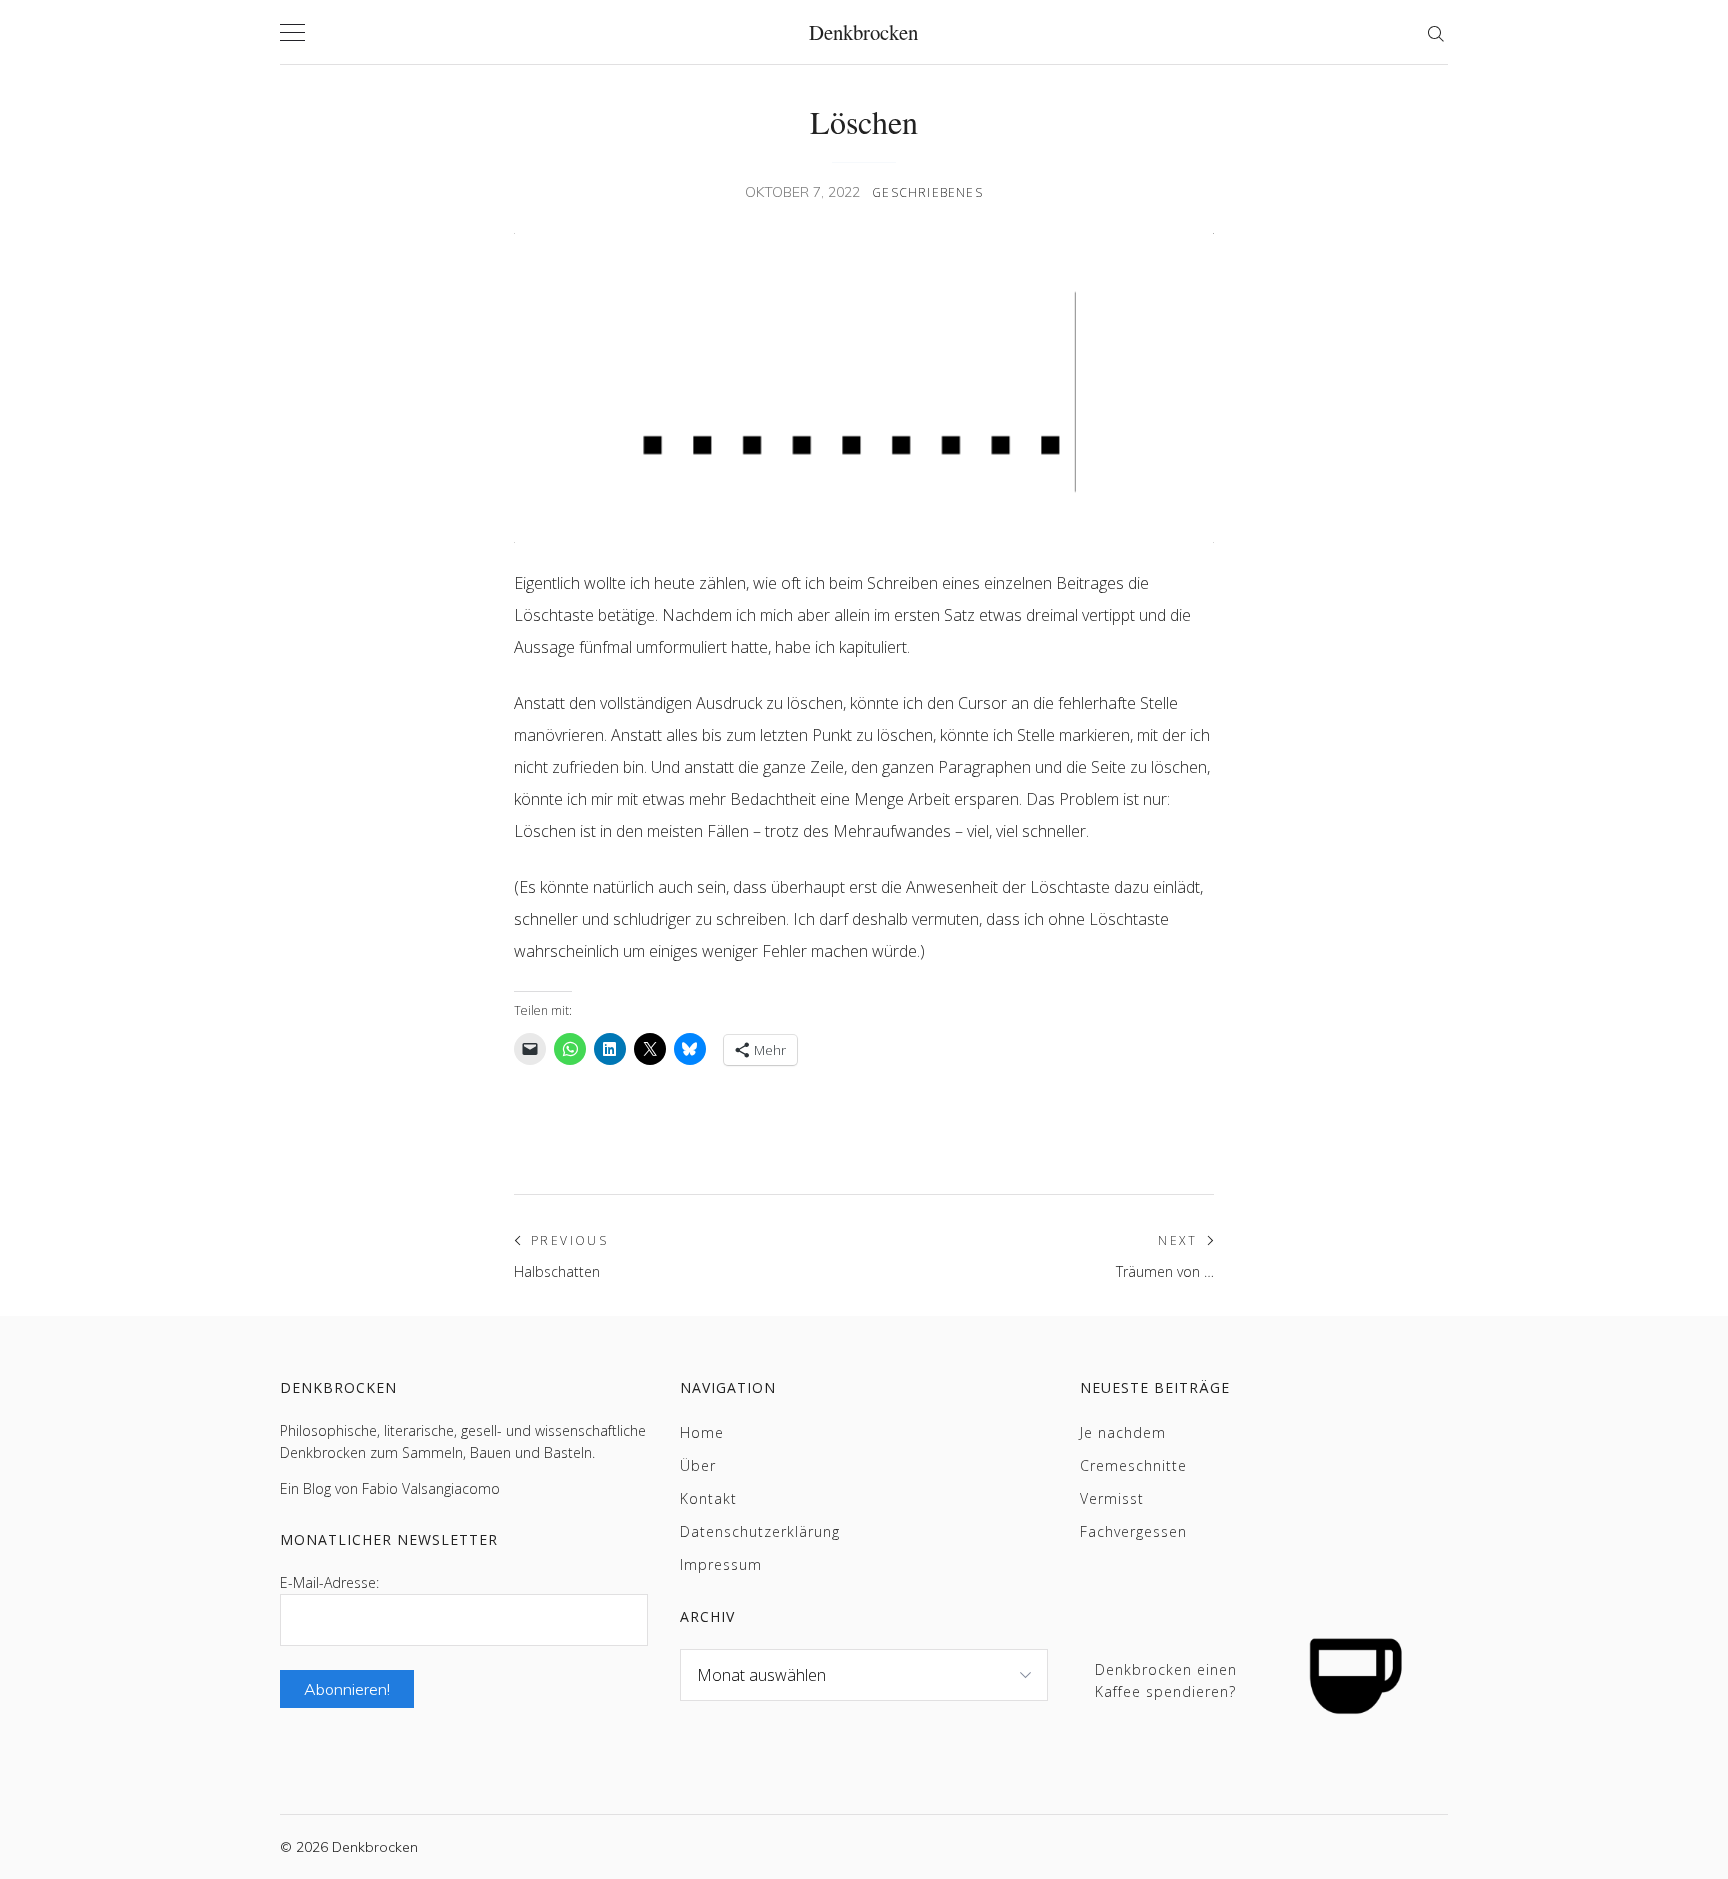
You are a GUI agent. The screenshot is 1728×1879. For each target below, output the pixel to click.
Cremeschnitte (1133, 1465)
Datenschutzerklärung (760, 1531)
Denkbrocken (863, 32)
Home (702, 1432)
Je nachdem (1123, 1432)
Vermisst (1112, 1498)
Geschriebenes (927, 192)
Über (698, 1465)
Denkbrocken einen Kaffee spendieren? (1166, 1680)
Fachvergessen (1133, 1531)
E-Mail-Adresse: (329, 1582)
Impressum (721, 1564)
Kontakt (708, 1498)
